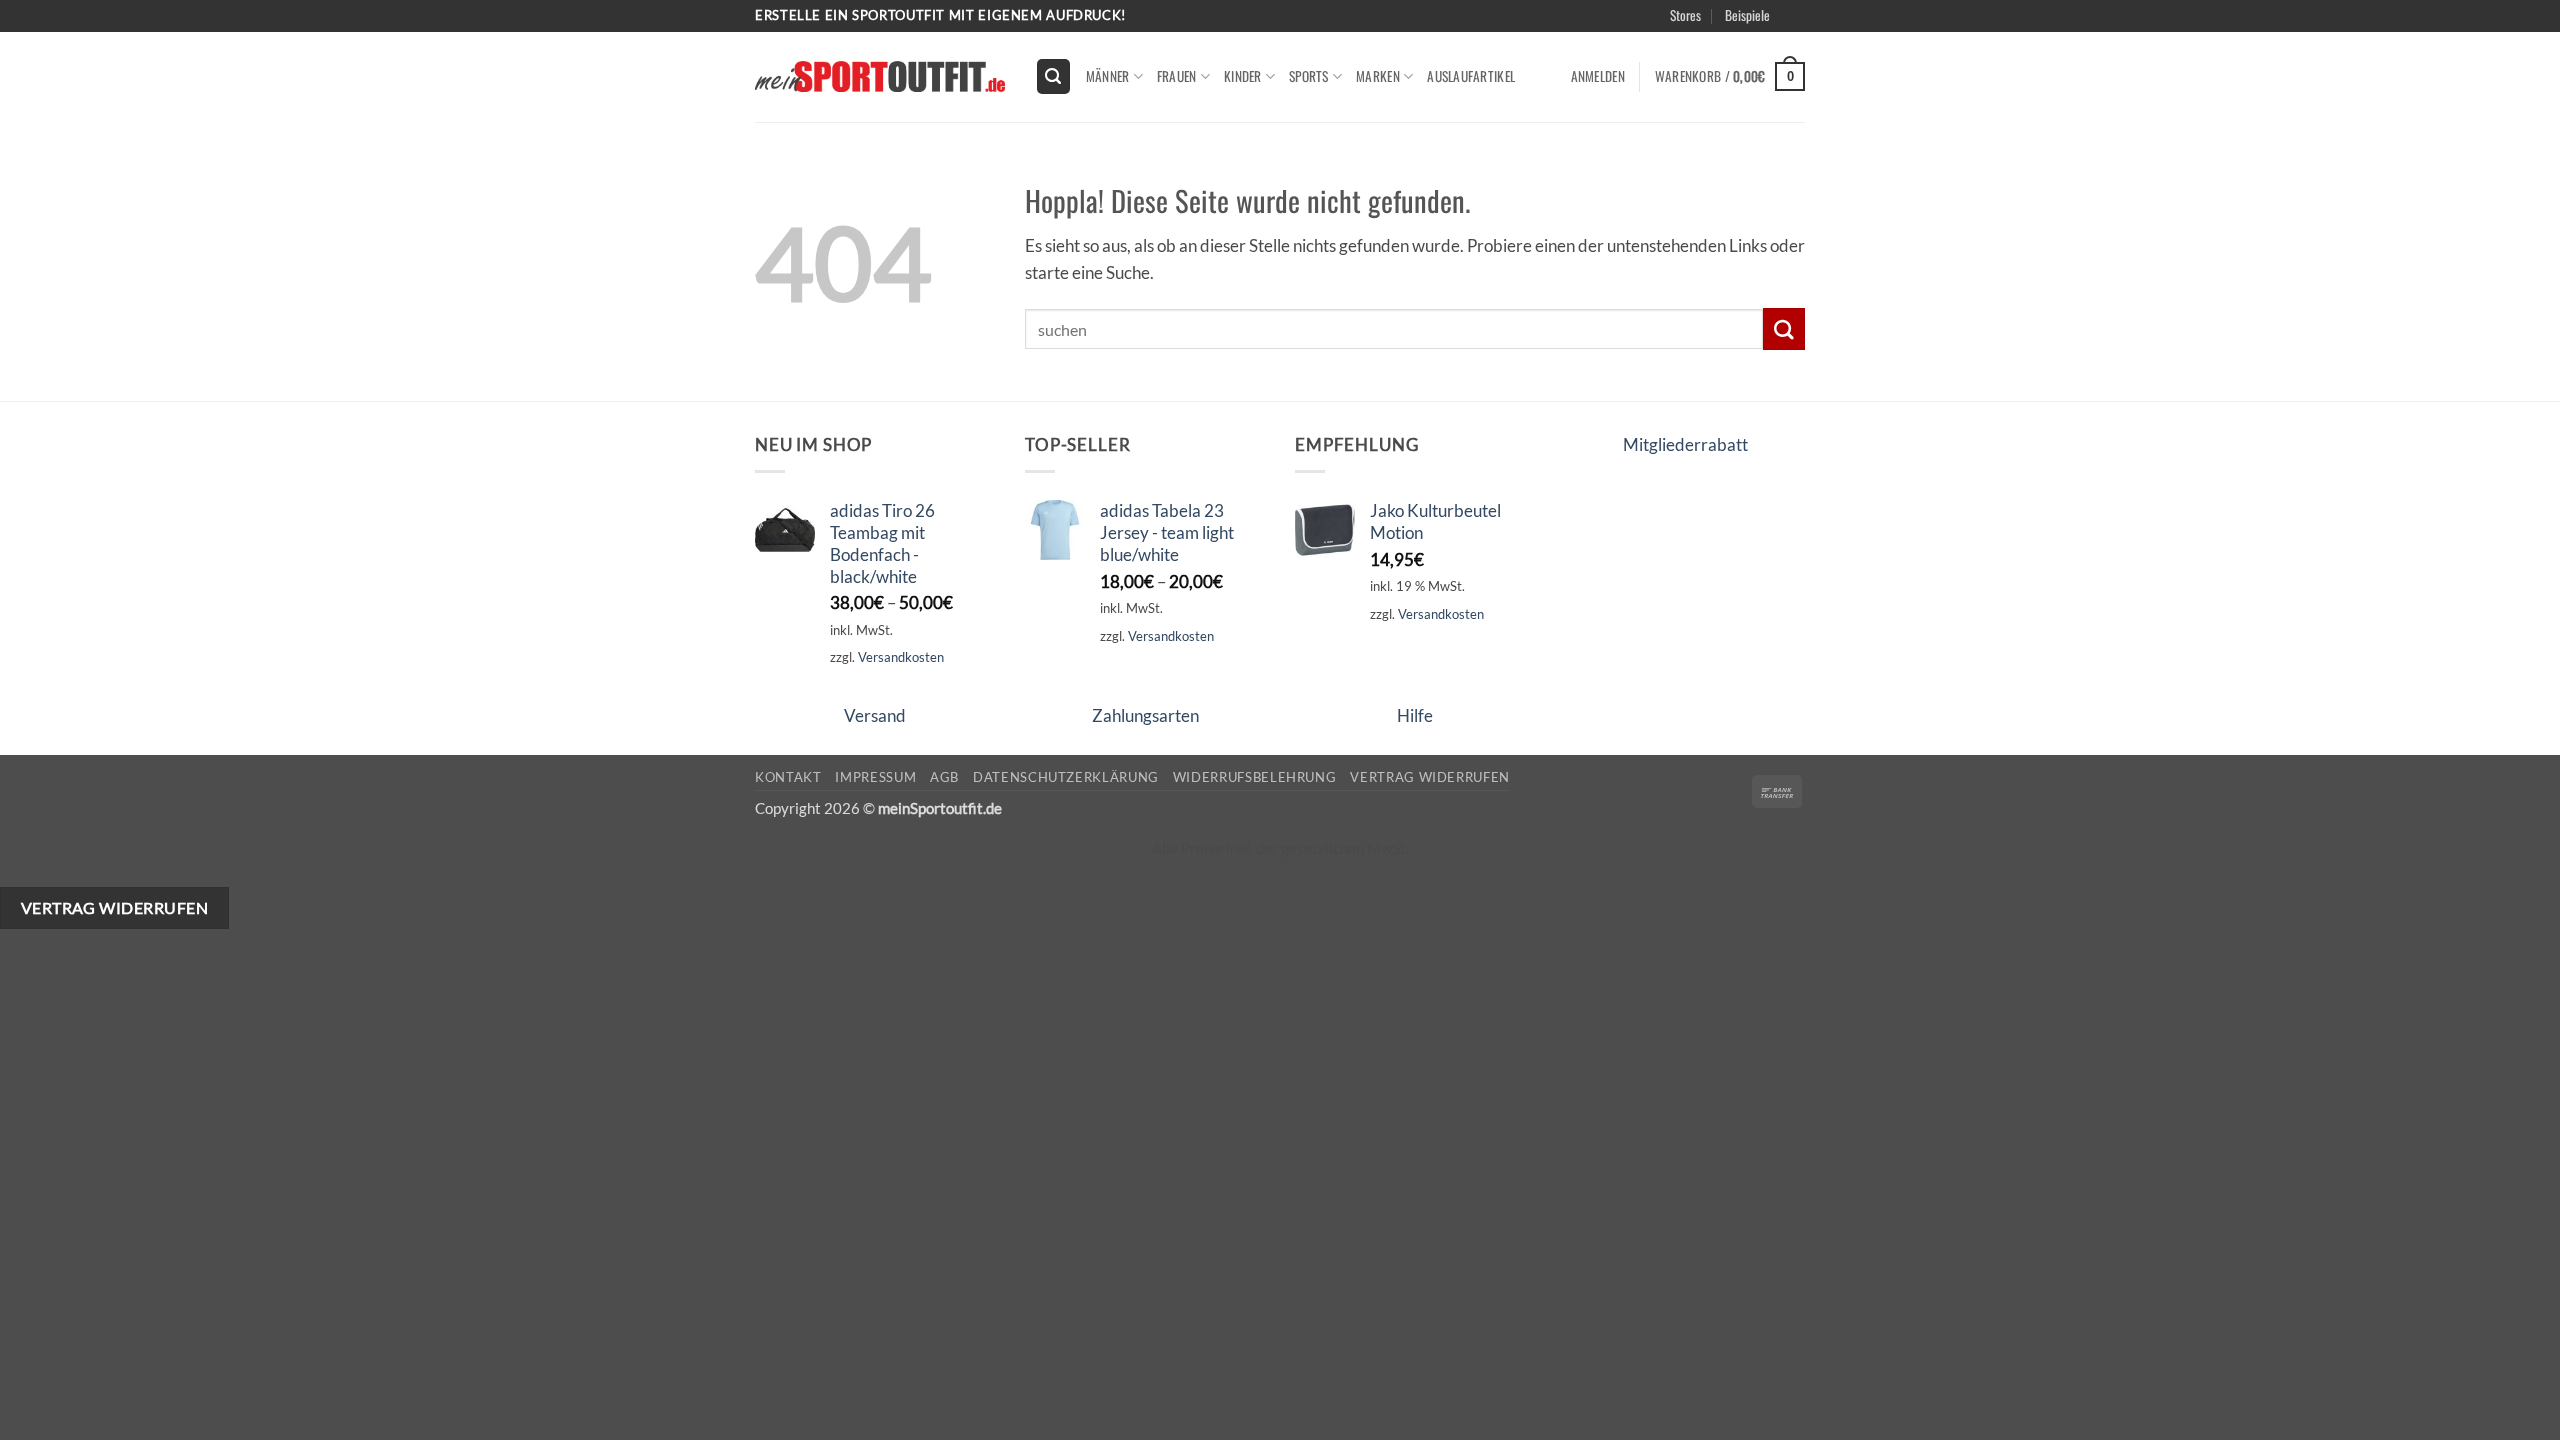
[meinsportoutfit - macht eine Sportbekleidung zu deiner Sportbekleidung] (880, 76)
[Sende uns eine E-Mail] (1815, 25)
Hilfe (1415, 715)
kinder (1243, 76)
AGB (944, 777)
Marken (1378, 76)
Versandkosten (901, 657)
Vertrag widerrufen (1430, 777)
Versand (875, 715)
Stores (1685, 15)
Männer (1108, 76)
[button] (1822, 39)
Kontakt (788, 777)
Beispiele (1747, 15)
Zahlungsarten (1145, 715)
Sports (1309, 76)
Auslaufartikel (1471, 76)
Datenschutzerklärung (1066, 777)
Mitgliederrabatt (1685, 444)
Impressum (875, 777)
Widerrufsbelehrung (1255, 777)
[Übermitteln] (1784, 328)
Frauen (1177, 76)
